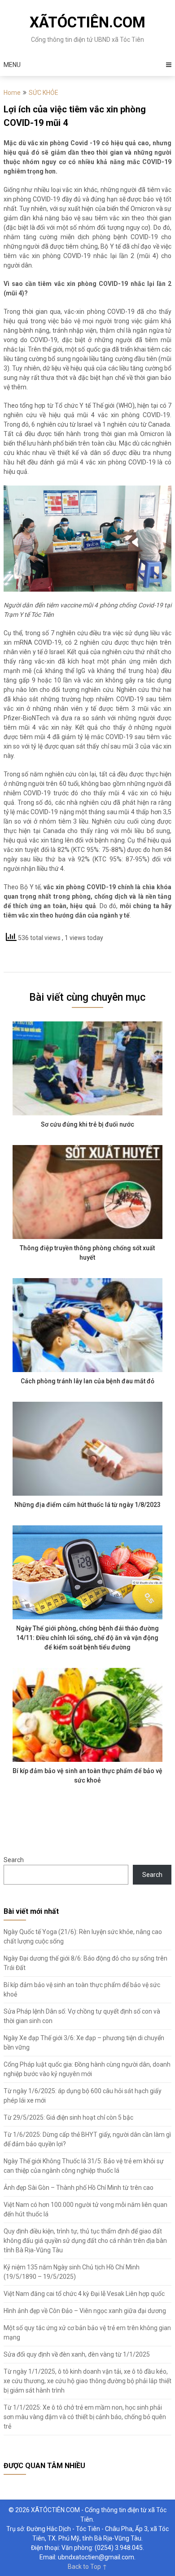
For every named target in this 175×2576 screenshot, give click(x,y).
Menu (12, 65)
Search (14, 1860)
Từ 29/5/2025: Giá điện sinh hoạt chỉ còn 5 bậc (68, 2117)
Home (12, 93)
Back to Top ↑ (87, 2567)
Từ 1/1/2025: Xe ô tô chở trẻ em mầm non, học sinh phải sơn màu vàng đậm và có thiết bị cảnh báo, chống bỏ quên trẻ (85, 2417)
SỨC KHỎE (44, 93)
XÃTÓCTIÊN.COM (87, 22)
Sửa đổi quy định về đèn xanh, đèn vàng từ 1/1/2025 (77, 2354)
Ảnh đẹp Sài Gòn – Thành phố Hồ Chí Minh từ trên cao (79, 2188)
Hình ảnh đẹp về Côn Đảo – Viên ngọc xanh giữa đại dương (85, 2311)
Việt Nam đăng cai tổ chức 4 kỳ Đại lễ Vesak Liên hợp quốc (84, 2294)
